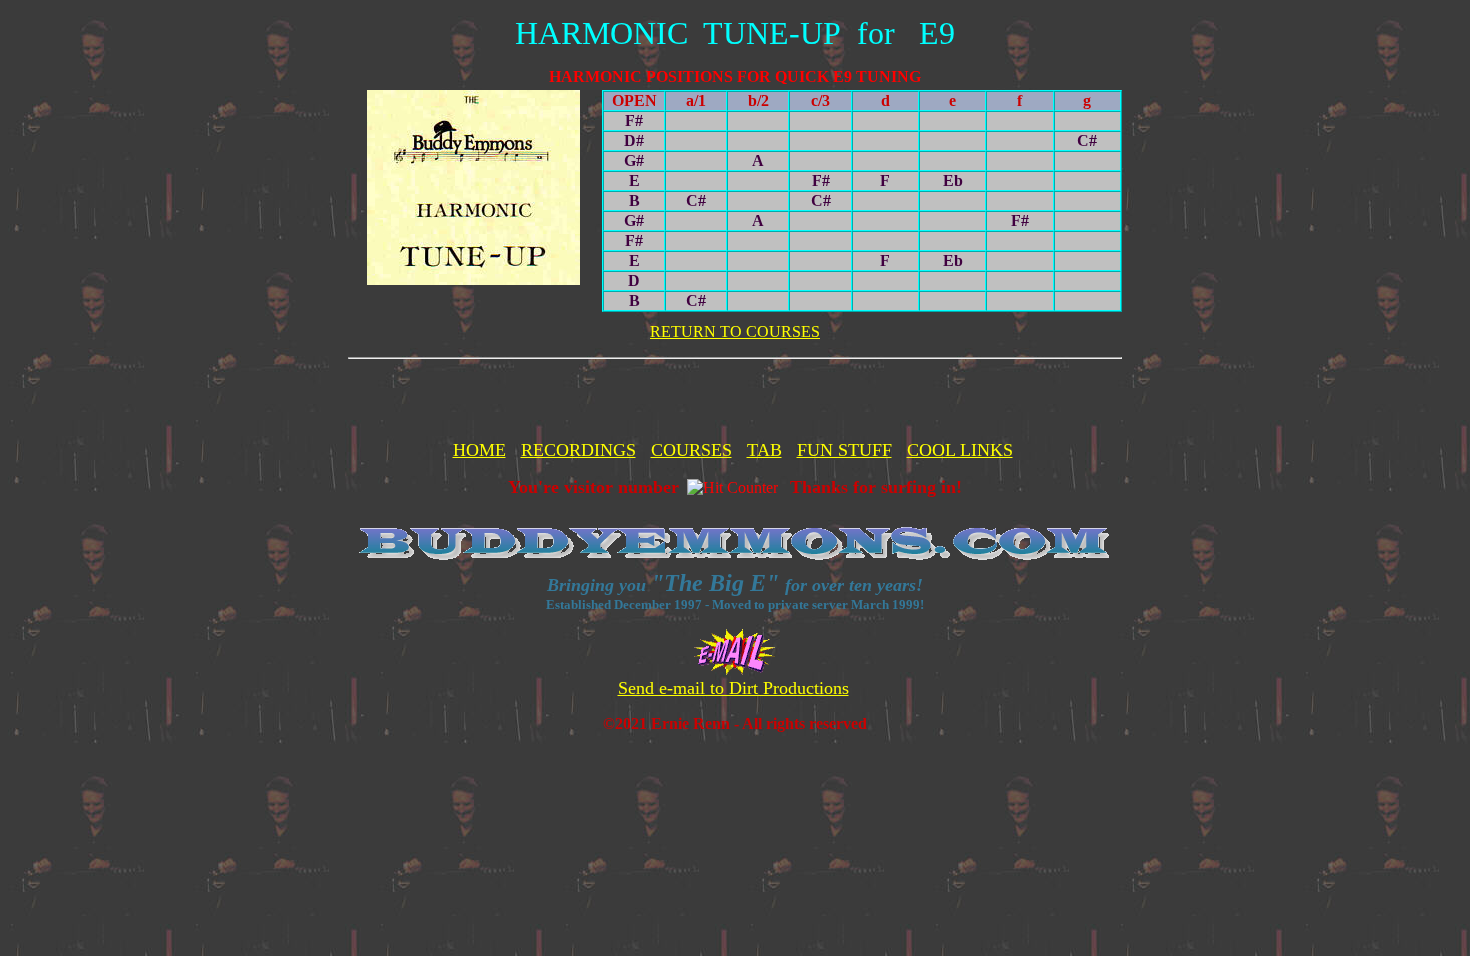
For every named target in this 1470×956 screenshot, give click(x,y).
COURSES (691, 450)
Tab (764, 450)
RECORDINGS (578, 450)
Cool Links (960, 450)
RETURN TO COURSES (735, 331)
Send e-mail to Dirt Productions (733, 688)
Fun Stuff (844, 450)
